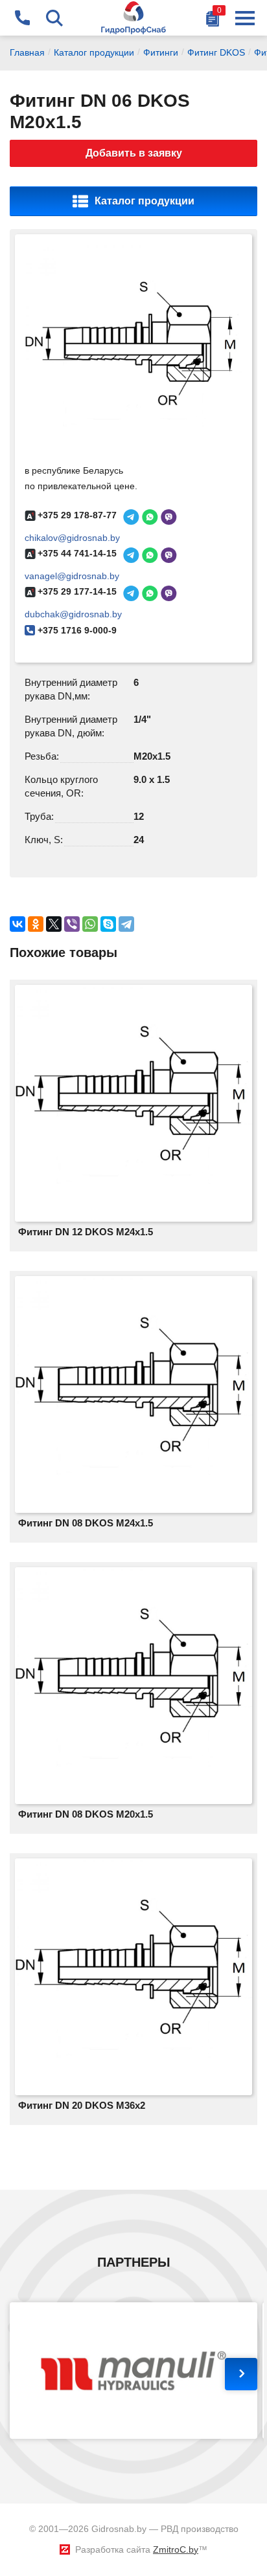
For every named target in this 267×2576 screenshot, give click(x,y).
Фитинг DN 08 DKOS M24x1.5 (86, 1523)
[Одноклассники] (36, 924)
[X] (54, 924)
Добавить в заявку (134, 153)
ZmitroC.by (176, 2549)
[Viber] (72, 924)
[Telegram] (126, 924)
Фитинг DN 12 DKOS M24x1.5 (86, 1232)
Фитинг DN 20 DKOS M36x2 (82, 2105)
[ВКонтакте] (17, 924)
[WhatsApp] (90, 924)
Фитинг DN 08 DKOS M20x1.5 (86, 1814)
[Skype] (108, 924)
